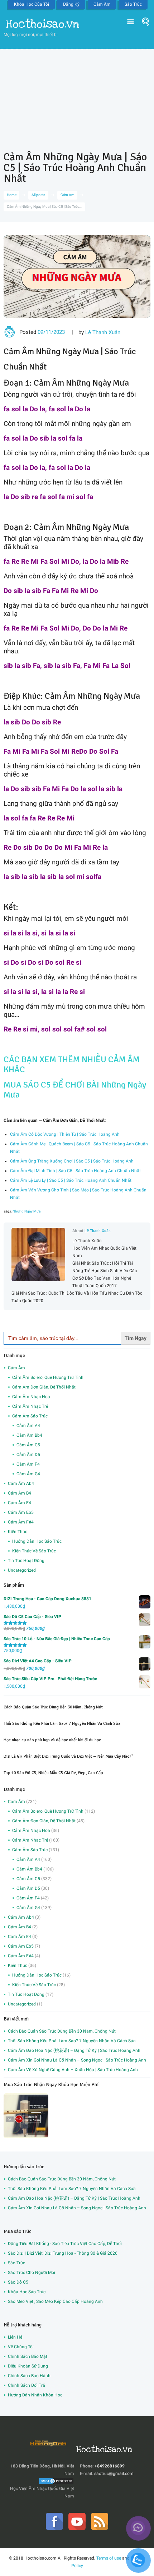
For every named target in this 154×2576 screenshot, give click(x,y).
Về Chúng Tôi (21, 2347)
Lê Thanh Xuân (103, 332)
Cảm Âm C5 (28, 1445)
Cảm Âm (102, 4)
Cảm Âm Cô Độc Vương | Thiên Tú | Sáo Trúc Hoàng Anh (65, 1134)
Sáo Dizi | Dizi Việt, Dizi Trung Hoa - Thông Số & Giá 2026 (63, 2253)
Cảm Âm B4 (20, 1493)
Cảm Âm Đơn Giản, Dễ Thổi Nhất (44, 1387)
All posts (38, 195)
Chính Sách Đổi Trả (27, 2385)
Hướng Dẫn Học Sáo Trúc (37, 1541)
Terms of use (109, 2558)
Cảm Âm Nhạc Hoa (31, 1397)
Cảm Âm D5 (28, 1455)
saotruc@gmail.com (114, 2474)
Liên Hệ (15, 2337)
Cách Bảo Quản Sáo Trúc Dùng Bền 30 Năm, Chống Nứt (53, 1707)
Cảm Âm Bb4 (29, 1435)
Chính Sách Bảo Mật (28, 2356)
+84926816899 (110, 2466)
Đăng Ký (71, 4)
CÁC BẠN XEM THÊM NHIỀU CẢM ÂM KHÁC (72, 1064)
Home (12, 195)
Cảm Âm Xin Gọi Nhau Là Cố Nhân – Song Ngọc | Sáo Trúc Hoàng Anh (77, 2060)
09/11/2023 (51, 332)
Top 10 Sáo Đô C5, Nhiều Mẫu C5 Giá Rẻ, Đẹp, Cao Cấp (53, 1773)
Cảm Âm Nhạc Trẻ (30, 1406)
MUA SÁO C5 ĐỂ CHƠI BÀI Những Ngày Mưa (75, 1090)
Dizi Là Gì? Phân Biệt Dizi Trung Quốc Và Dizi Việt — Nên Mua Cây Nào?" (68, 1756)
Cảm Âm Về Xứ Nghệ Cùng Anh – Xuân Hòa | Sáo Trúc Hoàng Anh (73, 2070)
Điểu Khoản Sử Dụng (28, 2366)
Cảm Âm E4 (20, 1503)
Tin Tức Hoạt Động (26, 1561)
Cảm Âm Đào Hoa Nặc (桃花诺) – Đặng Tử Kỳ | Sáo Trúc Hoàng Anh (74, 2050)
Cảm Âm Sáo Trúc (30, 1416)
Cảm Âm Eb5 (21, 1512)
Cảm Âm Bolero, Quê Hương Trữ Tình (48, 1377)
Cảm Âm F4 (28, 1464)
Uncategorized (22, 1570)
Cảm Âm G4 (28, 1474)
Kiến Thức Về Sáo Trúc (34, 1551)
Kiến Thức (18, 1532)
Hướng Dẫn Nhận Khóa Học (35, 2395)
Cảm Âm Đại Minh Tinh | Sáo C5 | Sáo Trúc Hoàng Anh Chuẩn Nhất (75, 1171)
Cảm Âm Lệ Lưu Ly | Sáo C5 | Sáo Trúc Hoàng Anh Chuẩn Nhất (71, 1180)
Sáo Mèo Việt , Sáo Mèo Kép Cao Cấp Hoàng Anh (55, 2301)
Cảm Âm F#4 (21, 1522)
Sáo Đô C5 (18, 2282)
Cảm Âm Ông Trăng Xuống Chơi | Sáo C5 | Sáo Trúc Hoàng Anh (72, 1161)
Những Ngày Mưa (27, 1211)
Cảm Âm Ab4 (21, 1483)
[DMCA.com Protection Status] (56, 2481)
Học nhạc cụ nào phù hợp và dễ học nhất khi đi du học (52, 1740)
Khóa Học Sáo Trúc (27, 2292)
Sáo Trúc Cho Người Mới (32, 2273)
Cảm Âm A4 (28, 1426)
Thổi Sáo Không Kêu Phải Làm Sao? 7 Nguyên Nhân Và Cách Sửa (62, 1724)
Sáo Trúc (133, 4)
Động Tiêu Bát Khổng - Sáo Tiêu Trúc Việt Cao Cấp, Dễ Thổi (65, 2244)
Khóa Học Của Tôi (32, 4)
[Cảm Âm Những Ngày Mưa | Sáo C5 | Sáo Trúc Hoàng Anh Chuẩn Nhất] (77, 277)
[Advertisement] (77, 95)
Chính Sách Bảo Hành (29, 2376)
